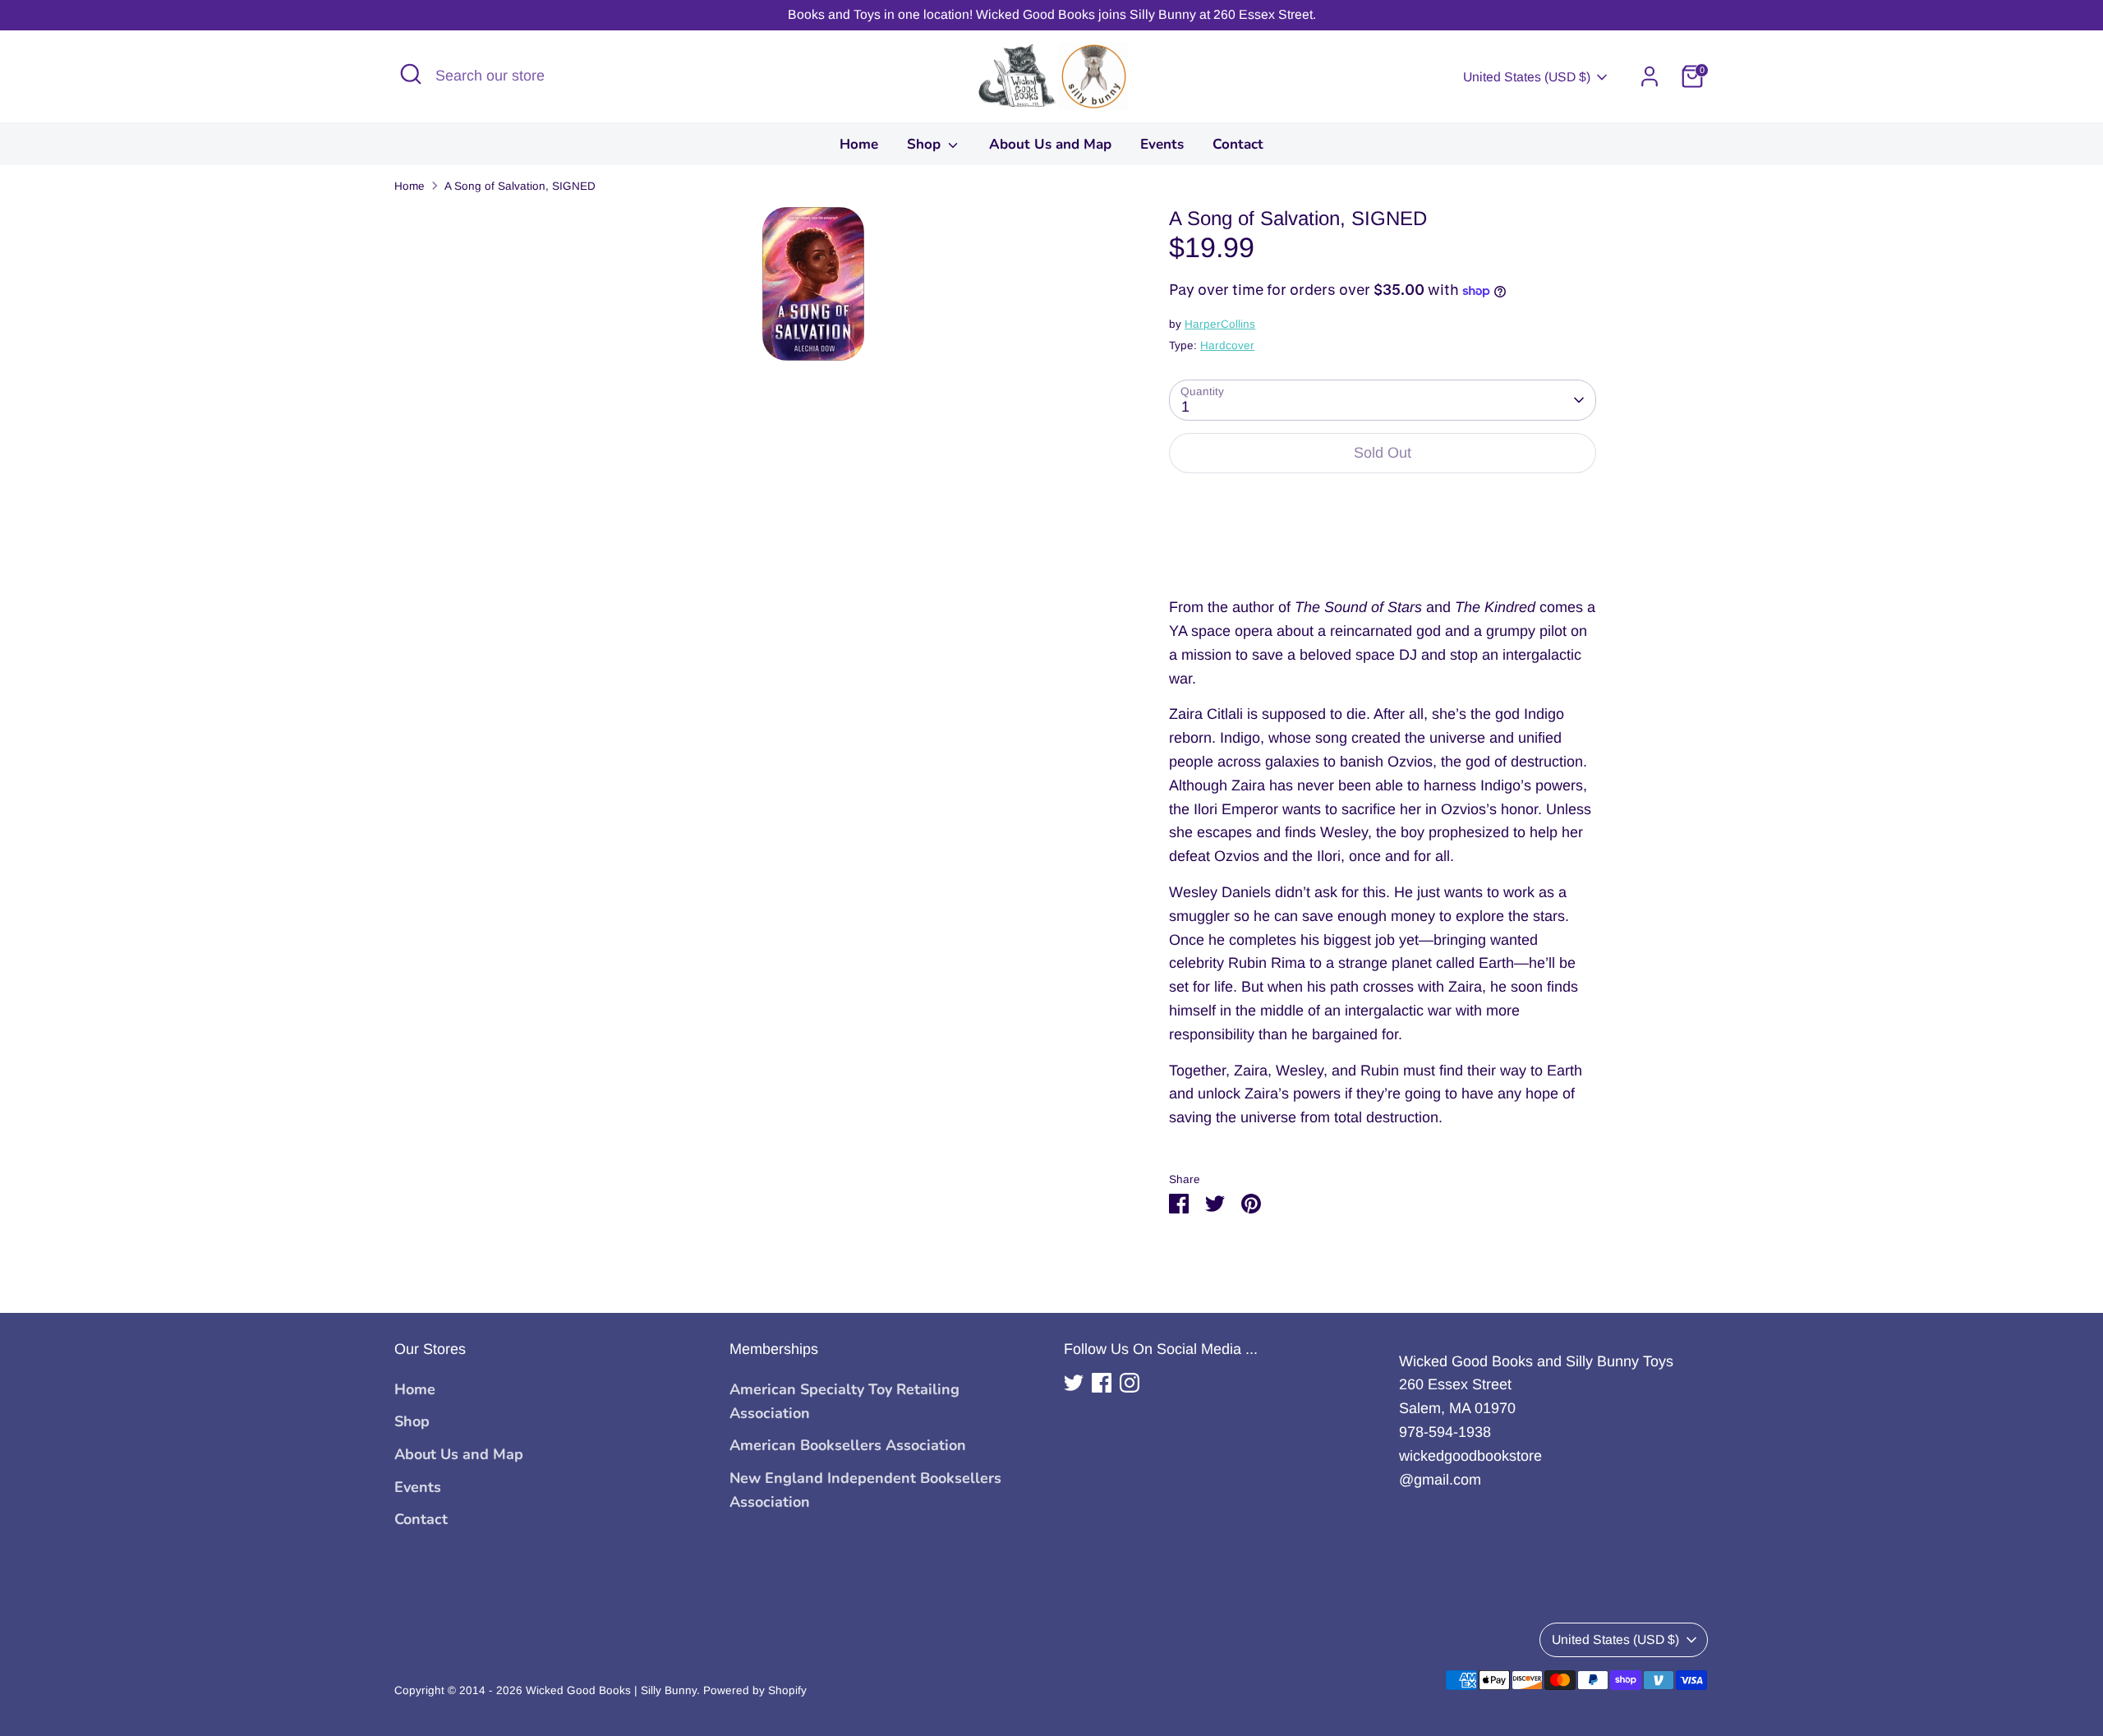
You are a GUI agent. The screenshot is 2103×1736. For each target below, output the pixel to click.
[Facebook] (1102, 1383)
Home (859, 144)
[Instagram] (1130, 1383)
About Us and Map (1050, 144)
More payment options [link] (1383, 546)
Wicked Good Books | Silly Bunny (611, 1690)
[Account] (1650, 76)
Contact (1238, 144)
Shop (926, 144)
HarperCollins (1220, 324)
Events (1162, 144)
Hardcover (1227, 345)
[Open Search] (411, 74)
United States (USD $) (1527, 77)
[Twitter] (1074, 1383)
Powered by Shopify (755, 1690)
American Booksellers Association (848, 1445)
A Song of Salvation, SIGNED (520, 186)
